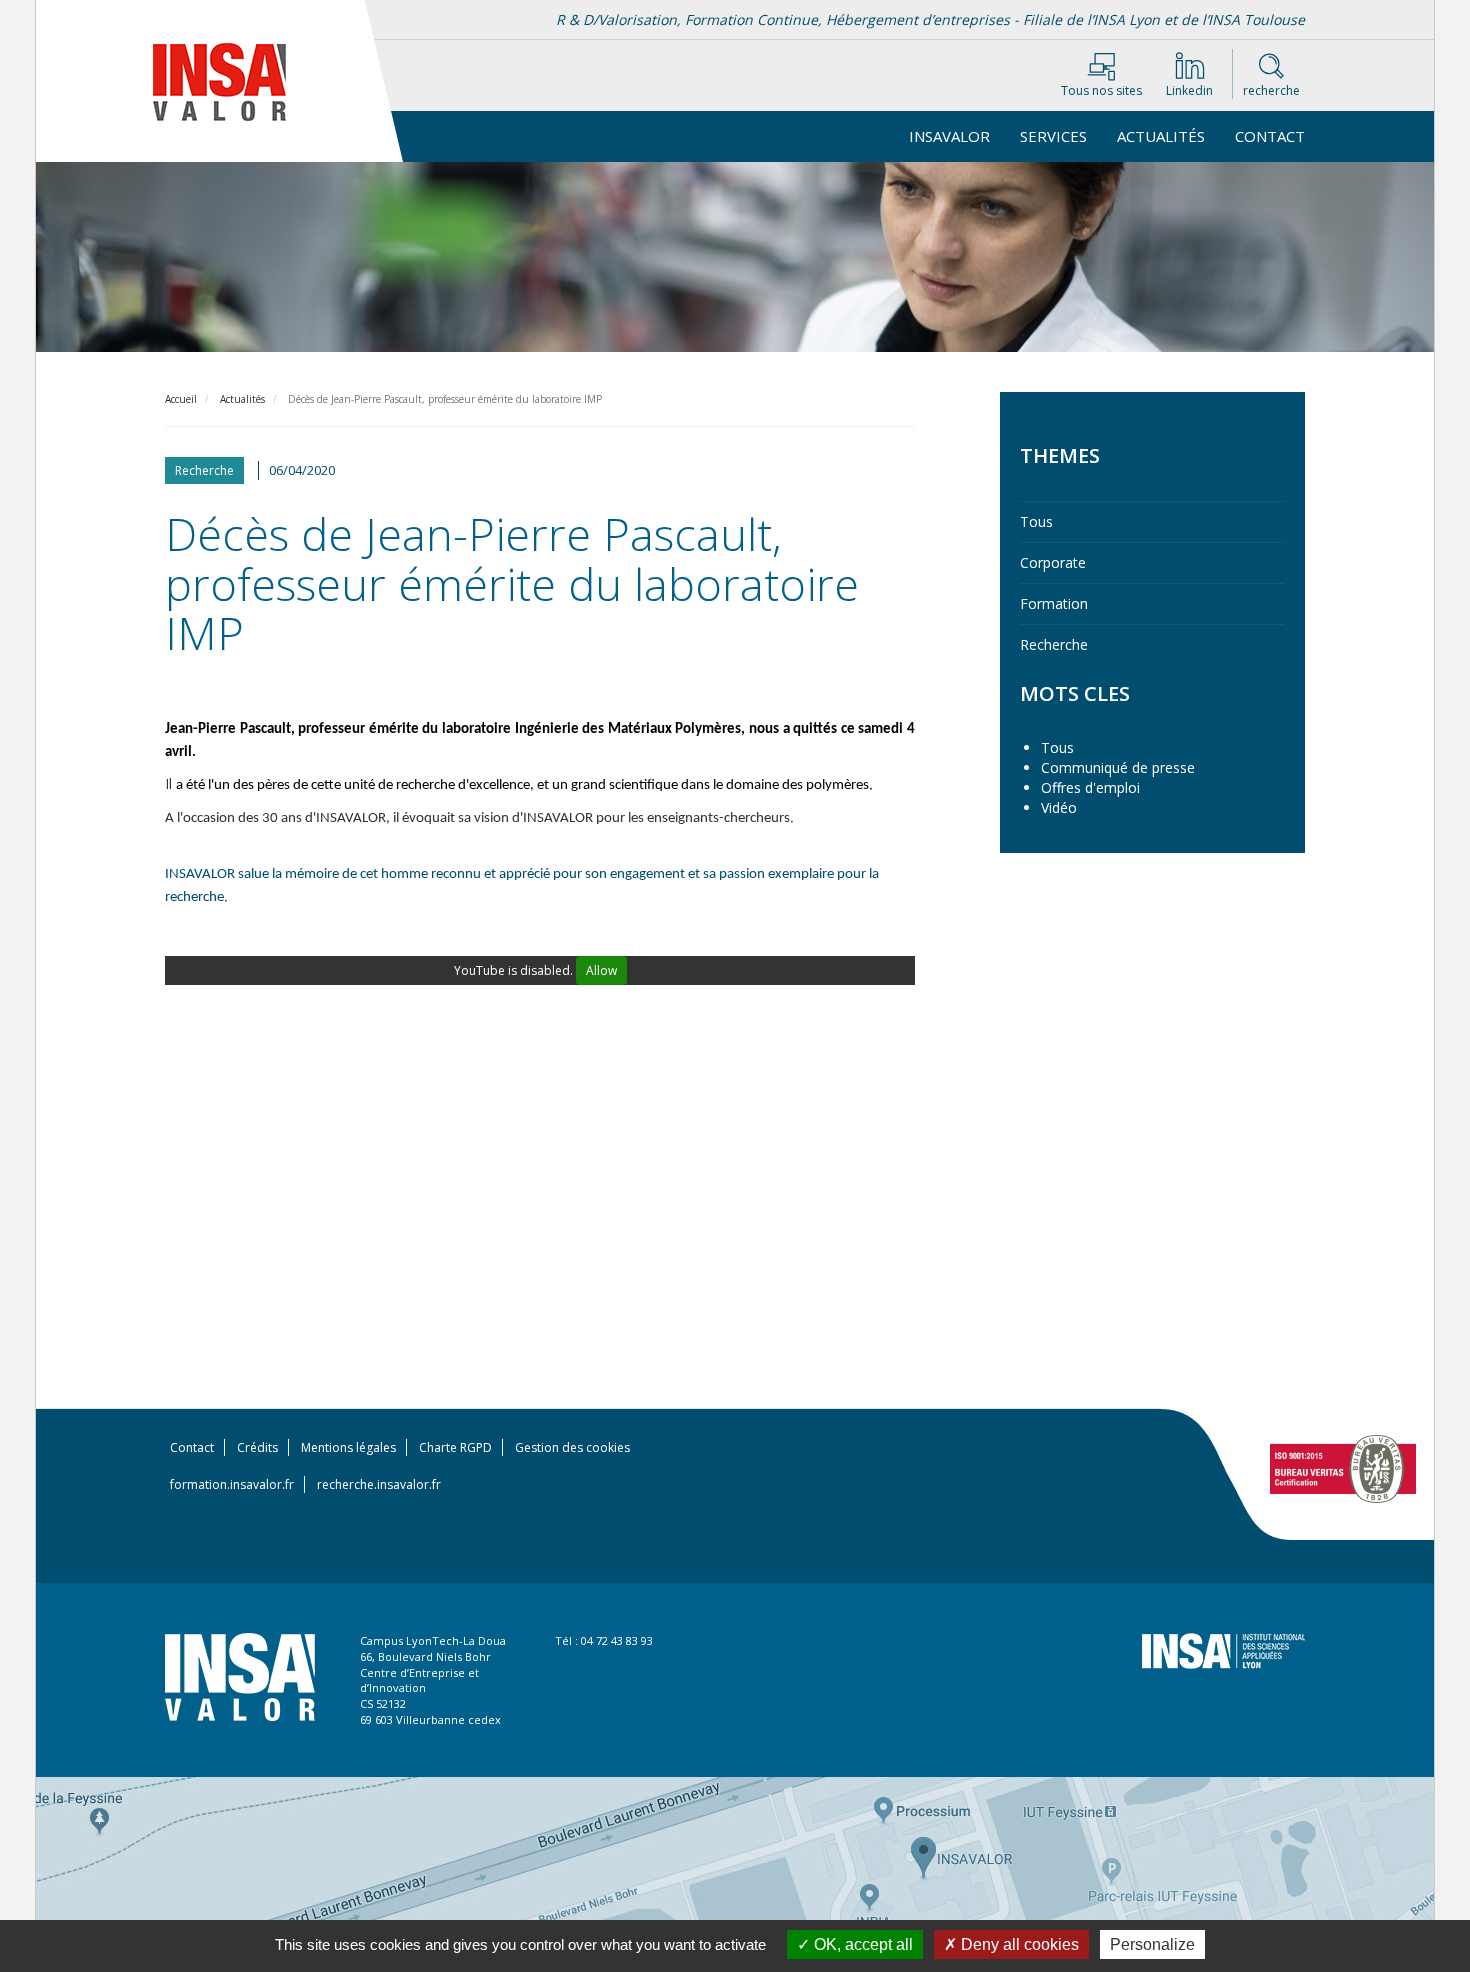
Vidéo (1059, 807)
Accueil (181, 399)
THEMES (1060, 455)
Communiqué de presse (1118, 767)
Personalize (1152, 1944)
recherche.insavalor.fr (379, 1484)
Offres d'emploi (1090, 787)
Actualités (1161, 136)
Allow (601, 970)
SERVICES (1053, 136)
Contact (1270, 136)
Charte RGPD (455, 1447)
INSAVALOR (949, 136)
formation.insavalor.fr (232, 1484)
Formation (1054, 603)
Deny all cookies (1018, 1944)
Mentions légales (348, 1447)
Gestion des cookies (572, 1447)
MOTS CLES (1075, 693)
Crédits (257, 1447)
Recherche (1054, 644)
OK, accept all (861, 1944)
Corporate (1053, 562)
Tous (1036, 521)
